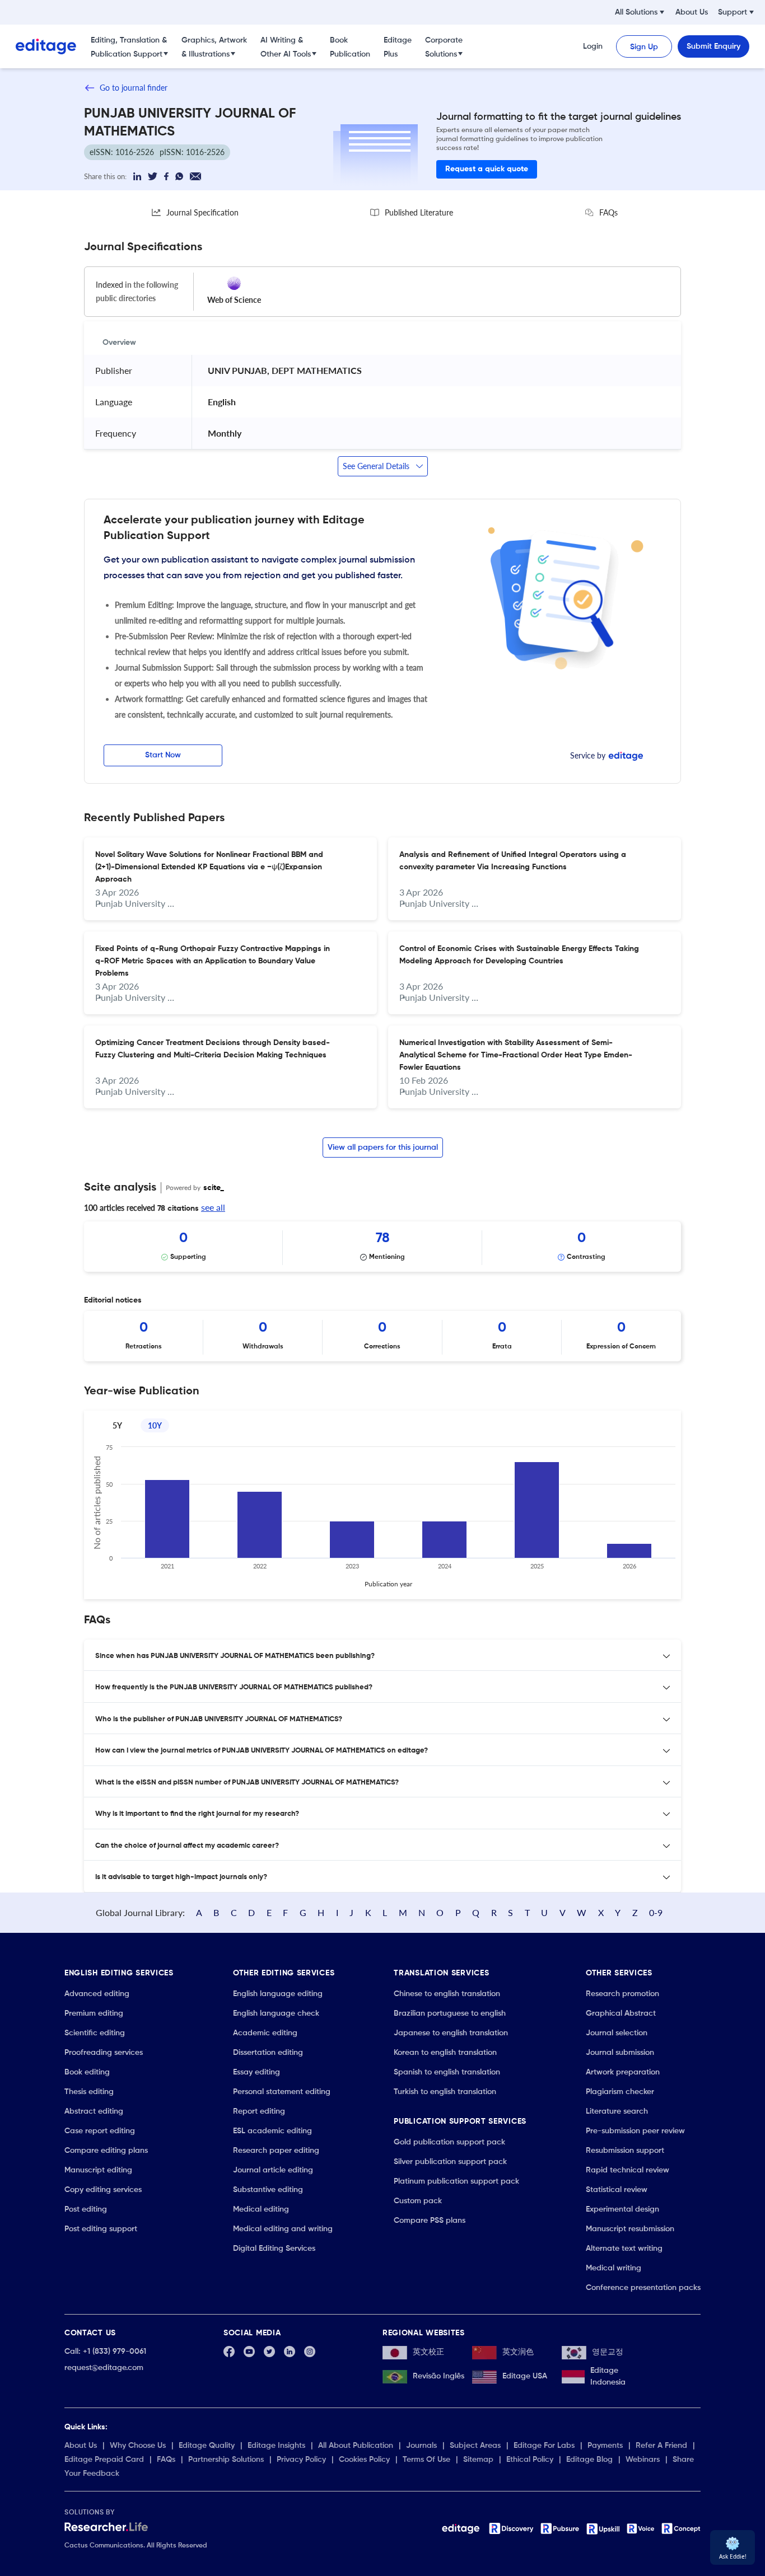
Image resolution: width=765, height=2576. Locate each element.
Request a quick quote (487, 169)
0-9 (656, 1912)
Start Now (163, 755)
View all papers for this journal (383, 1148)
